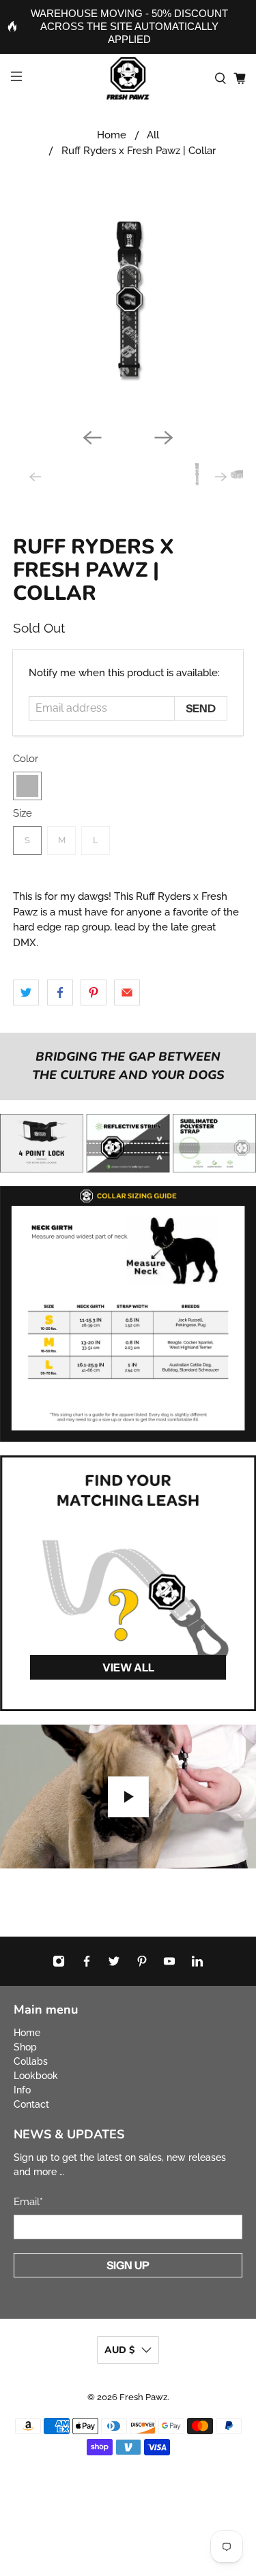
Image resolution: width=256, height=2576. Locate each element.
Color (26, 759)
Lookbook (36, 2076)
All (153, 135)
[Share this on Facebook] (60, 992)
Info (22, 2090)
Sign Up (128, 2265)
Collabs (31, 2061)
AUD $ (119, 2350)
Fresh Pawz (143, 2397)
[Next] (164, 438)
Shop (25, 2047)
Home (112, 135)
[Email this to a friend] (127, 992)
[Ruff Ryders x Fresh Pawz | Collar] (128, 303)
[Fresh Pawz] (128, 78)
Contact (31, 2104)
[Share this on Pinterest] (94, 992)
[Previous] (92, 438)
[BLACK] (27, 786)
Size (23, 813)
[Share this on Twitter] (26, 992)
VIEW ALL (128, 1667)
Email (28, 2202)
